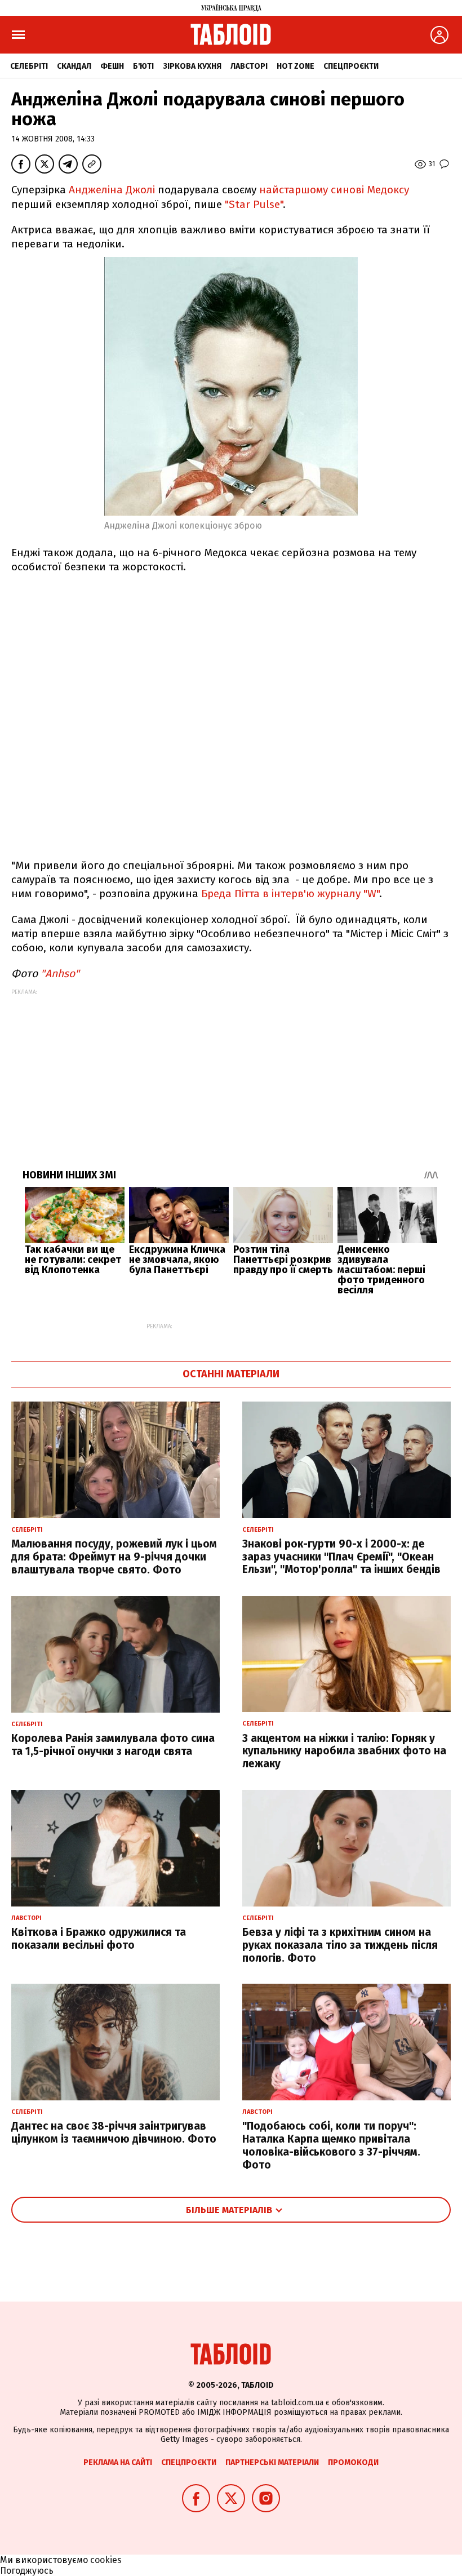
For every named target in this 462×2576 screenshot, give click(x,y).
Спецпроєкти (351, 66)
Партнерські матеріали (272, 2462)
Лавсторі (249, 66)
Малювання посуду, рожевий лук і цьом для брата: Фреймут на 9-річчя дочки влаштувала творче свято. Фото (114, 1557)
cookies (106, 2560)
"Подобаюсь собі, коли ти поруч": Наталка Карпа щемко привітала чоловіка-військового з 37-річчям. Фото (331, 2145)
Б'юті (143, 66)
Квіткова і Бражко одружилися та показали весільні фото (99, 1939)
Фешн (112, 66)
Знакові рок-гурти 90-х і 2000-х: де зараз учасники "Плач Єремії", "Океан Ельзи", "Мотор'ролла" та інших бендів (341, 1557)
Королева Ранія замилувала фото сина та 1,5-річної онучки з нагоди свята (113, 1745)
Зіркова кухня (192, 66)
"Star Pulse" (254, 204)
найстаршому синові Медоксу (334, 190)
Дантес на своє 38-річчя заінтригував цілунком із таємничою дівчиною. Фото (114, 2132)
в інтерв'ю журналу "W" (321, 894)
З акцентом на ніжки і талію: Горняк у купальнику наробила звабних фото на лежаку (344, 1751)
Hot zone (296, 66)
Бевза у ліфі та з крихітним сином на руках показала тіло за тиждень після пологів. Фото (340, 1945)
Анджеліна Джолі (112, 190)
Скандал (74, 66)
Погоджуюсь (27, 2571)
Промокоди (353, 2462)
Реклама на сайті (118, 2462)
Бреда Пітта (230, 894)
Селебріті (29, 66)
